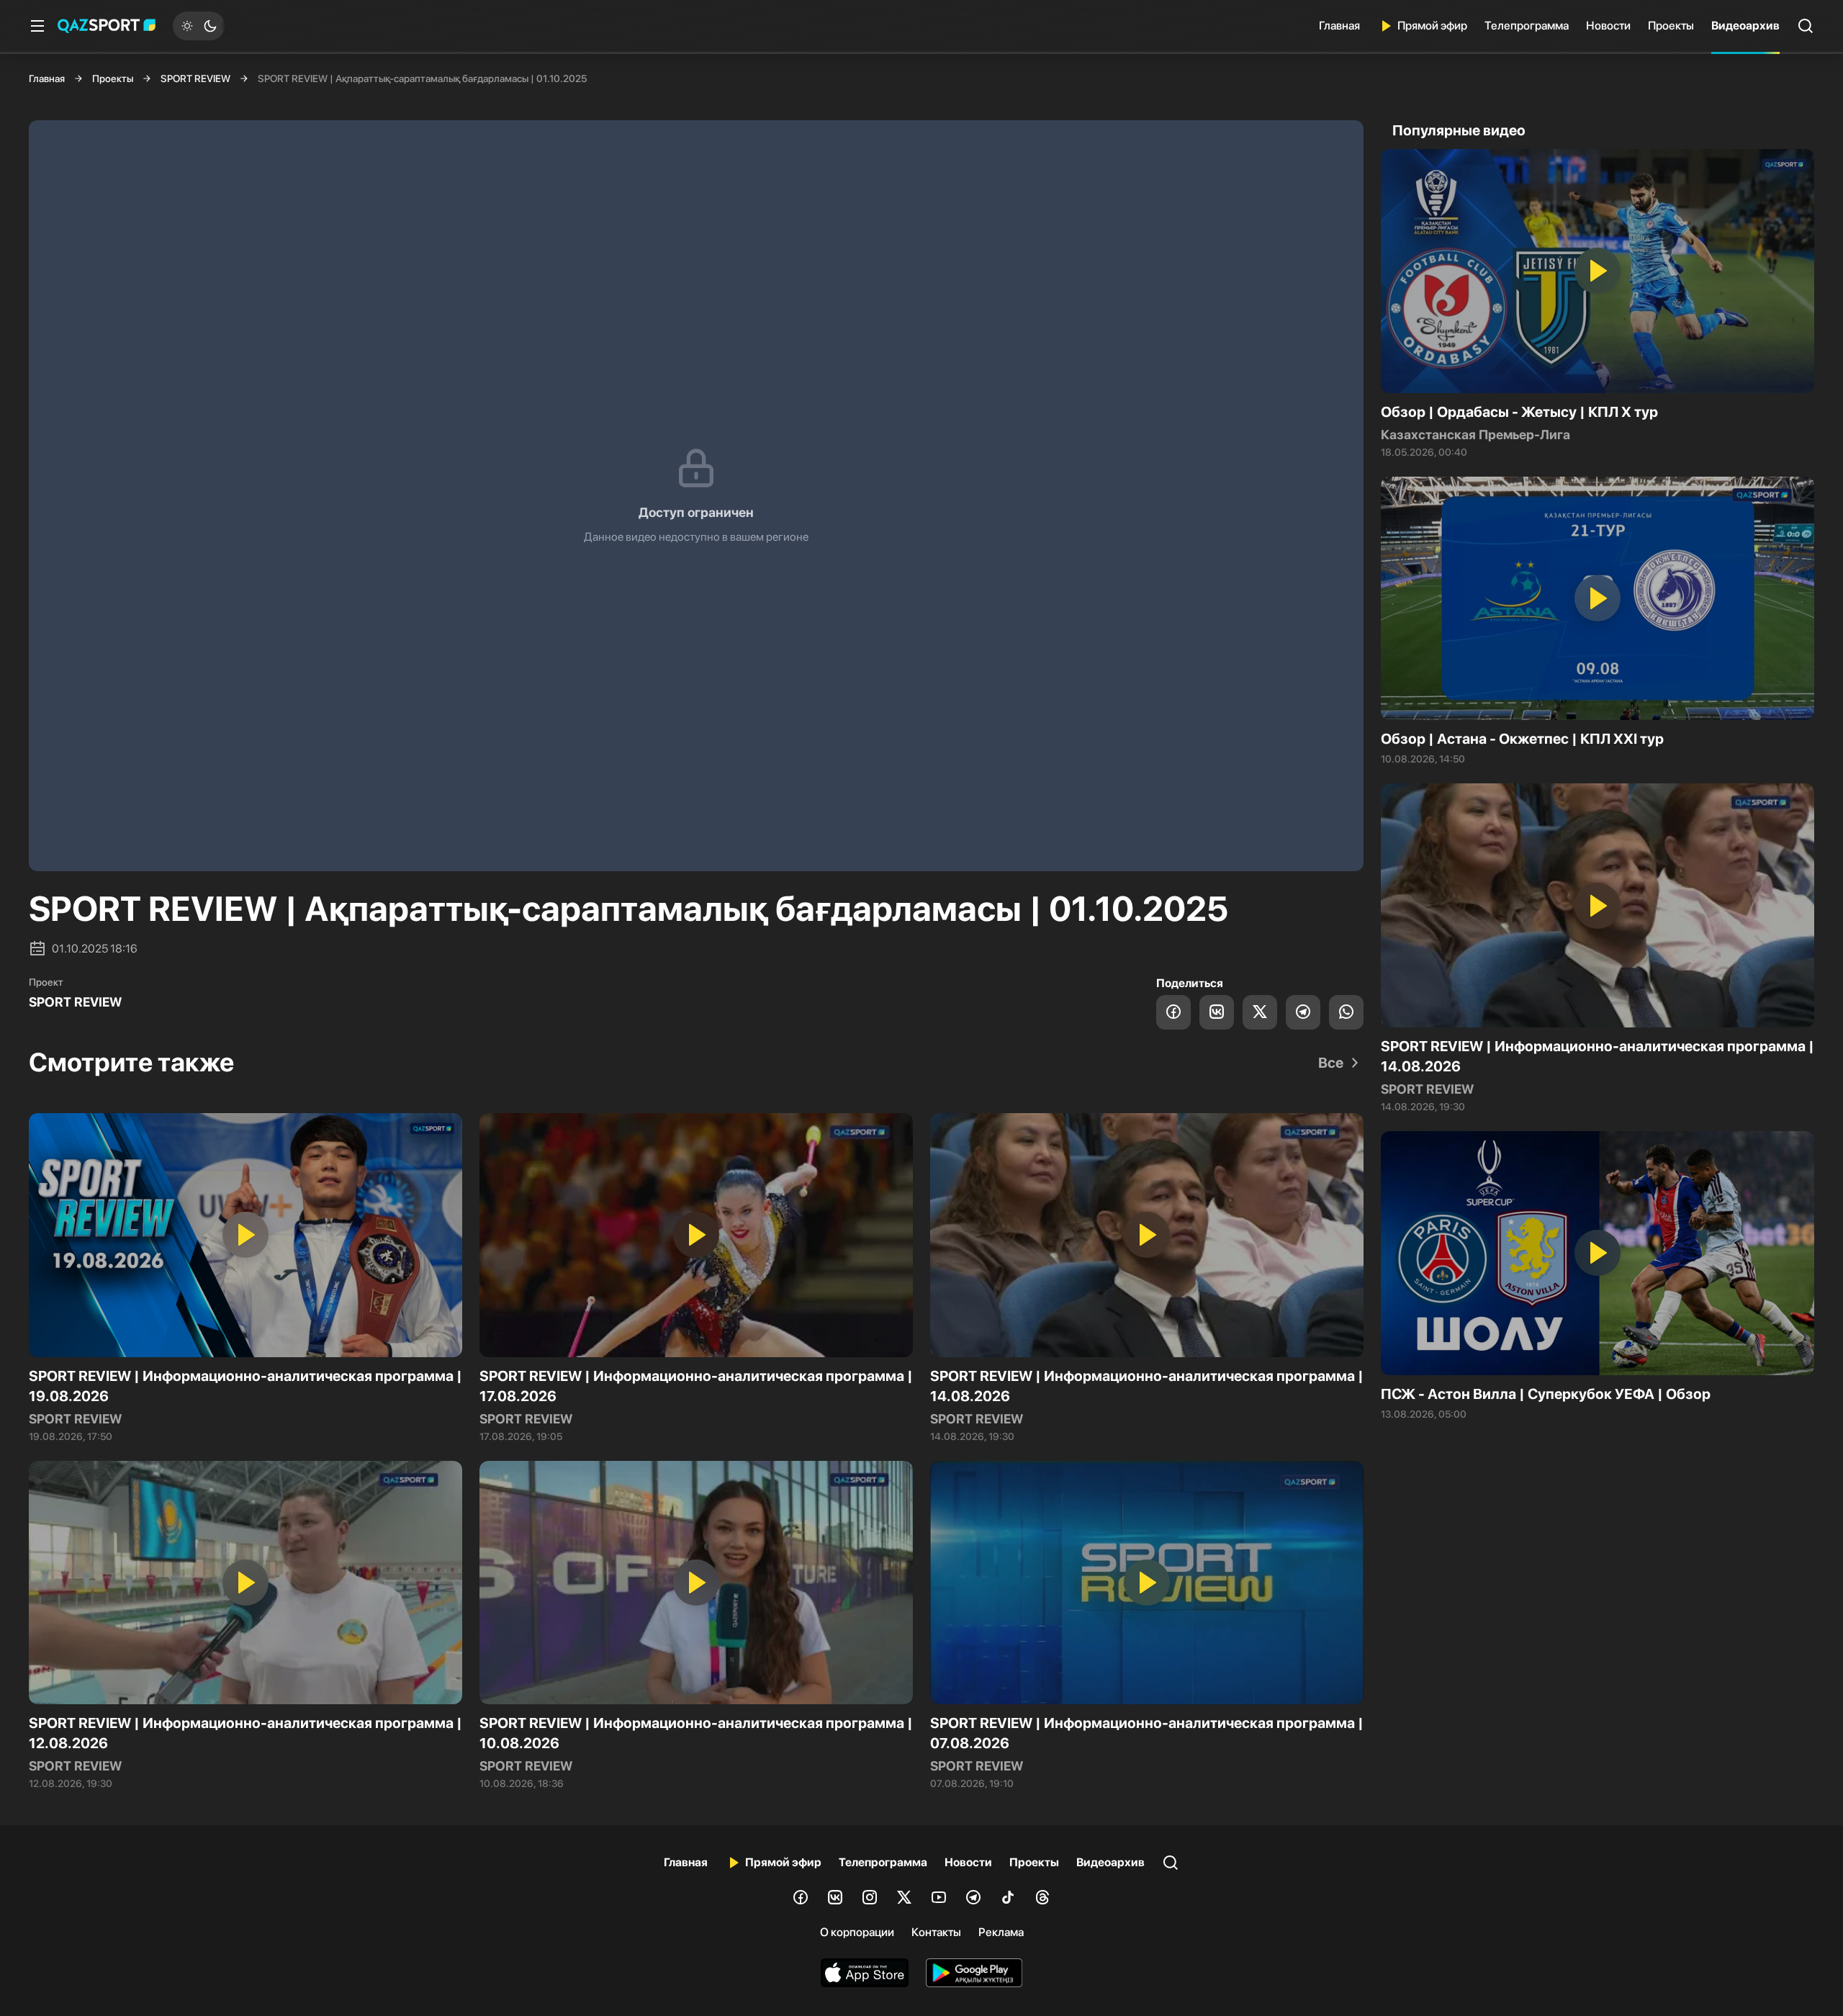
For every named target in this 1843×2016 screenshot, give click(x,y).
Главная (1339, 26)
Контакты (936, 1932)
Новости (1608, 26)
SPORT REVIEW (195, 78)
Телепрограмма (1527, 26)
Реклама (1001, 1932)
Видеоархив (1745, 26)
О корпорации (857, 1932)
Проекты (1671, 26)
